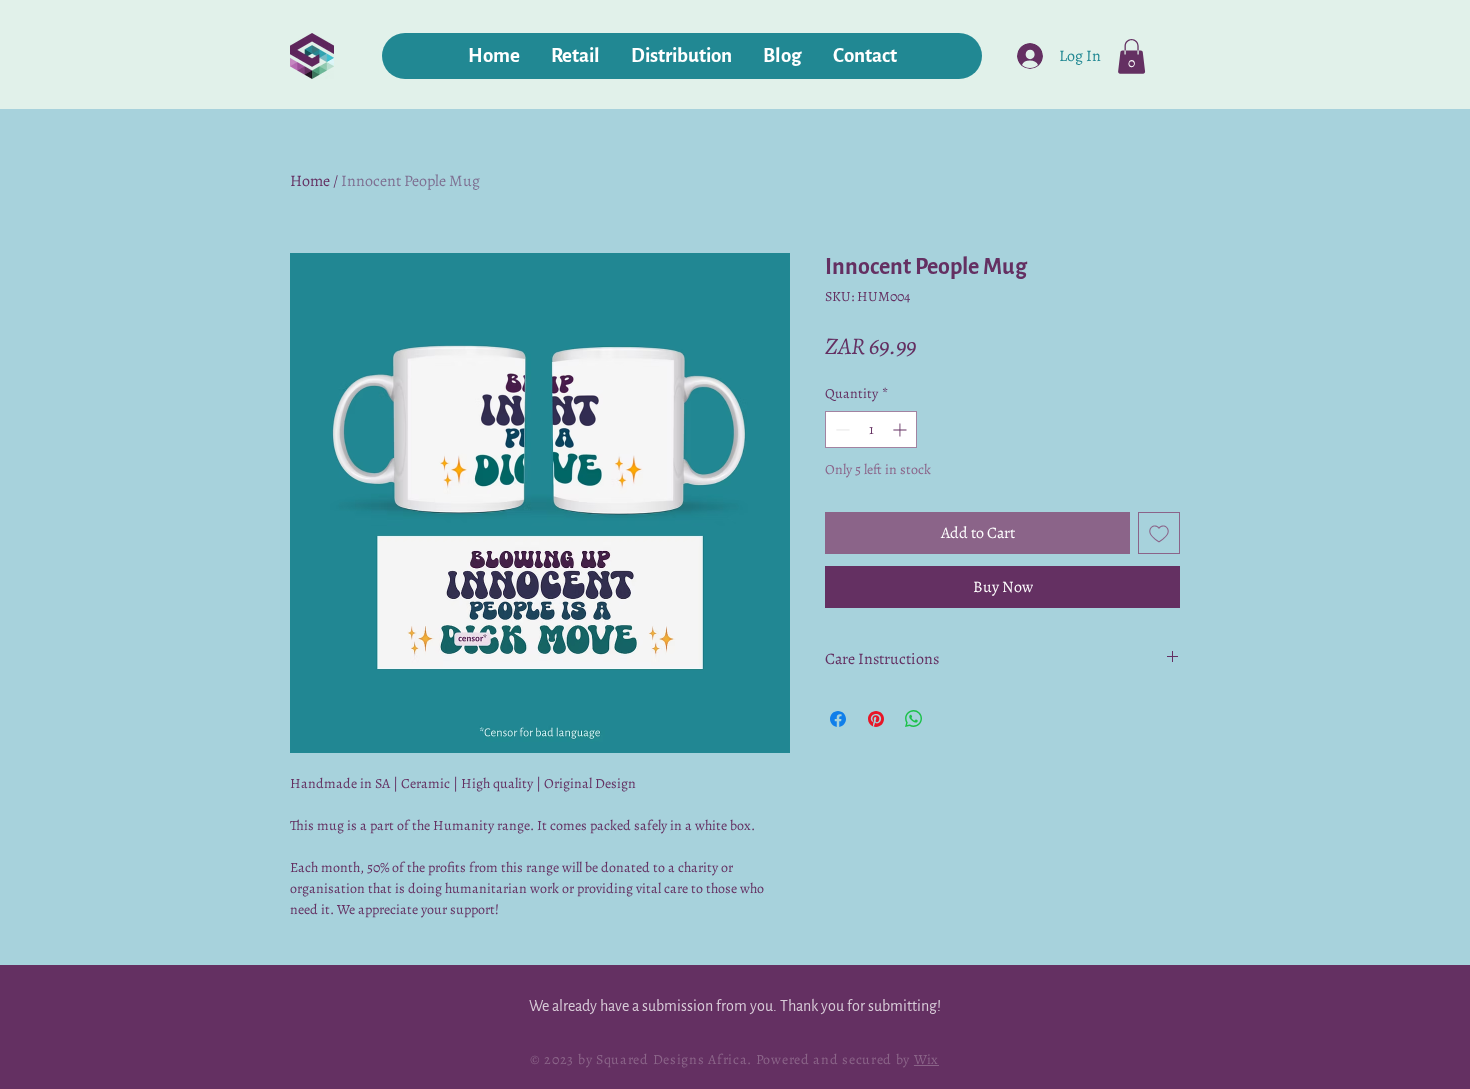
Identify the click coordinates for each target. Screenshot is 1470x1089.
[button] (1131, 56)
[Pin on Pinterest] (876, 719)
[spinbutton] (871, 429)
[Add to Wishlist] (1159, 533)
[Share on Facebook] (838, 719)
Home (310, 181)
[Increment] (901, 429)
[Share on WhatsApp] (914, 719)
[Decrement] (840, 429)
